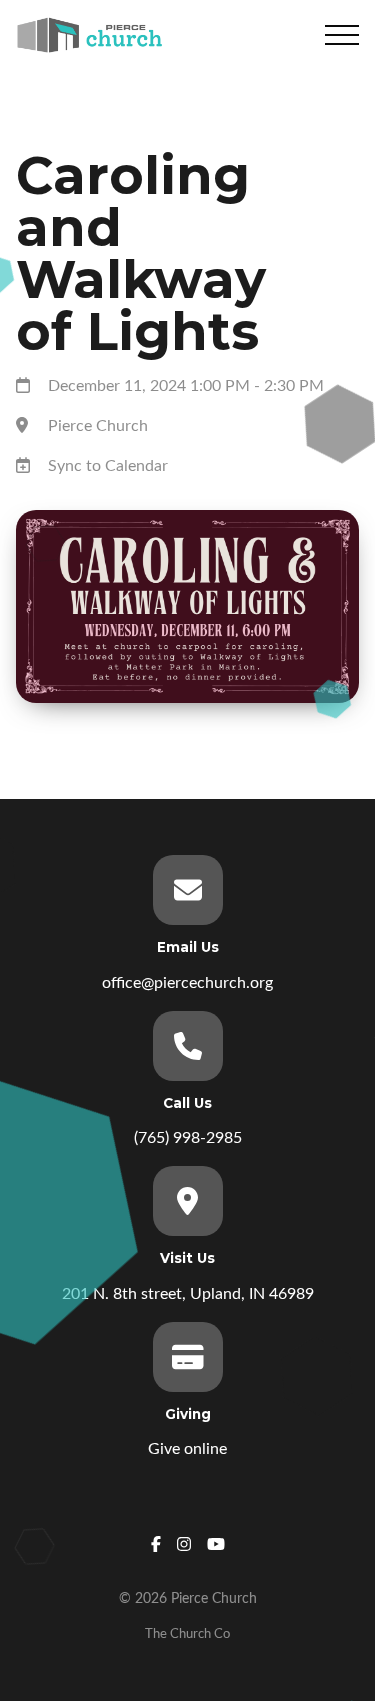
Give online (187, 1449)
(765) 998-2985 (188, 1138)
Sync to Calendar (108, 466)
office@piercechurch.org (187, 983)
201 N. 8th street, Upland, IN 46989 (188, 1294)
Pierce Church (98, 426)
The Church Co (187, 1634)
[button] (342, 35)
